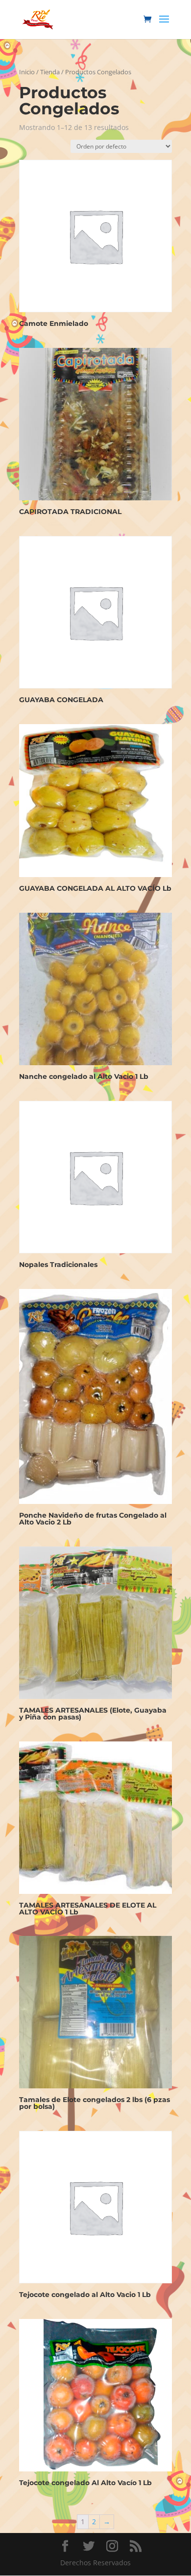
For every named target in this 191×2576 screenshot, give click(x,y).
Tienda (50, 72)
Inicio (27, 72)
